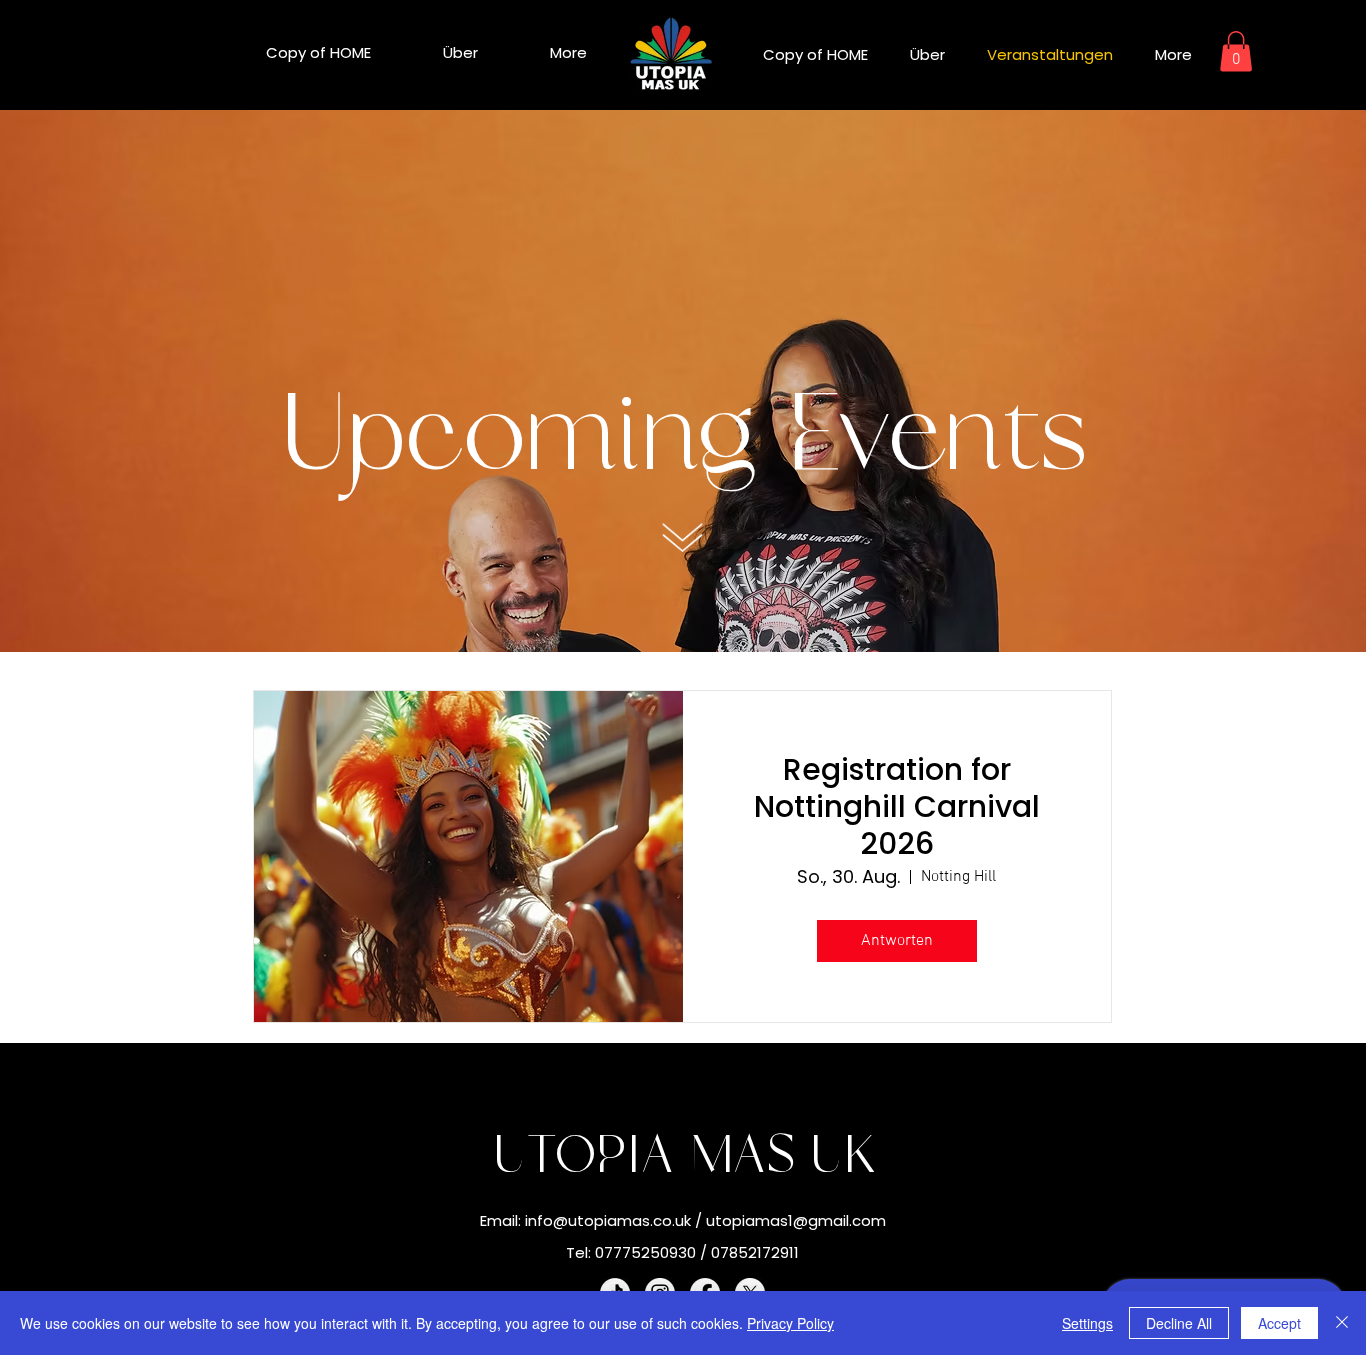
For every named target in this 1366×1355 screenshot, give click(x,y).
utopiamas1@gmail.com (796, 1220)
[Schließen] (1342, 1323)
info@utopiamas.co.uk (608, 1220)
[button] (1236, 51)
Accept (1279, 1323)
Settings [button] (1087, 1323)
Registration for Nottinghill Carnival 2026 (897, 806)
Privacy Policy (790, 1323)
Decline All (1179, 1323)
